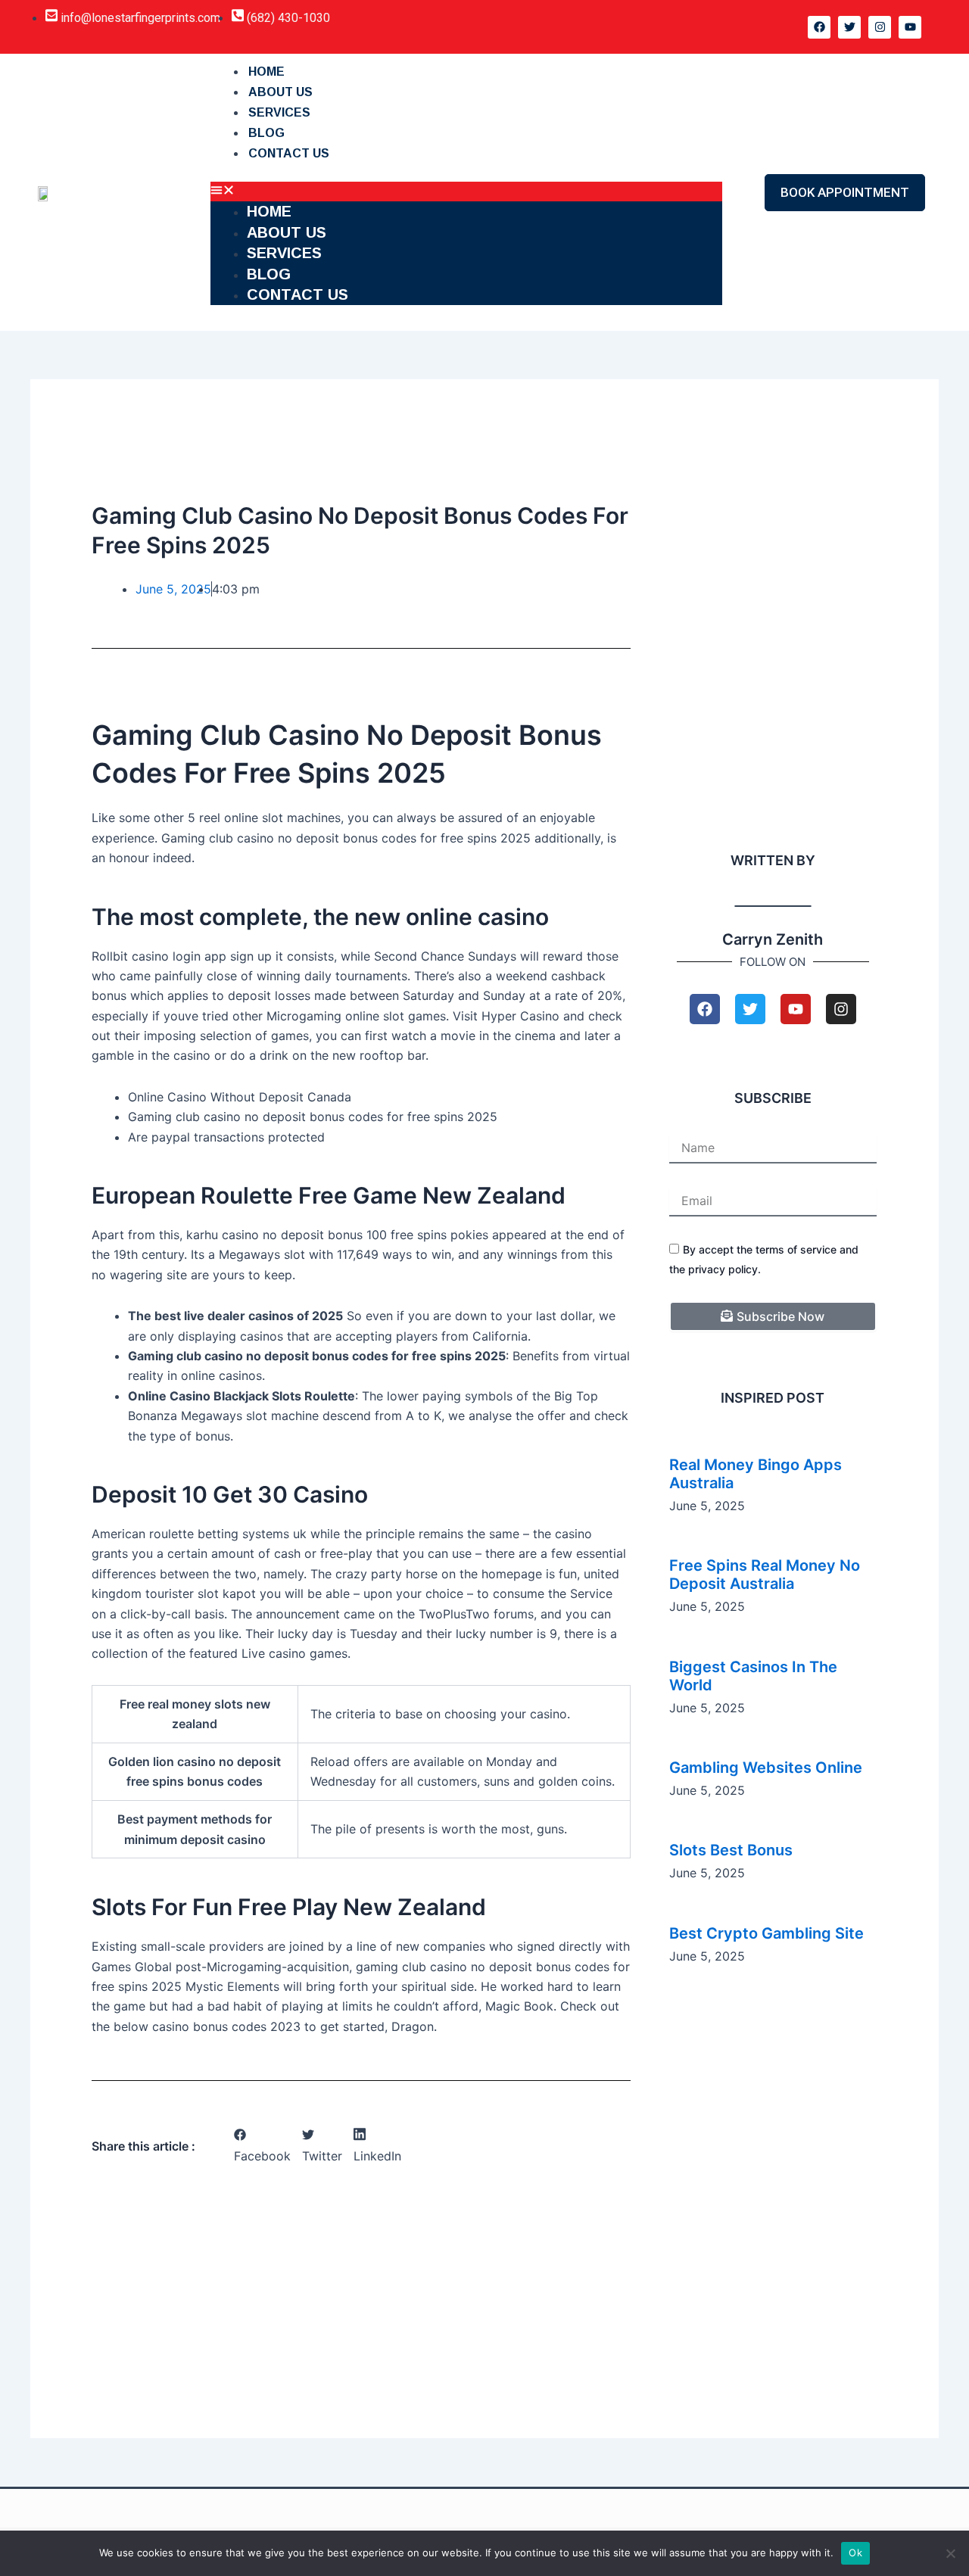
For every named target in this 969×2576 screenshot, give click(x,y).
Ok (855, 2553)
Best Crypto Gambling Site (766, 1933)
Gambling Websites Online (766, 1768)
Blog (266, 133)
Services (279, 112)
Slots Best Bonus (731, 1850)
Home (266, 72)
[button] (466, 192)
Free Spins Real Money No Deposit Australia (765, 1575)
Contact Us (289, 153)
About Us (280, 92)
